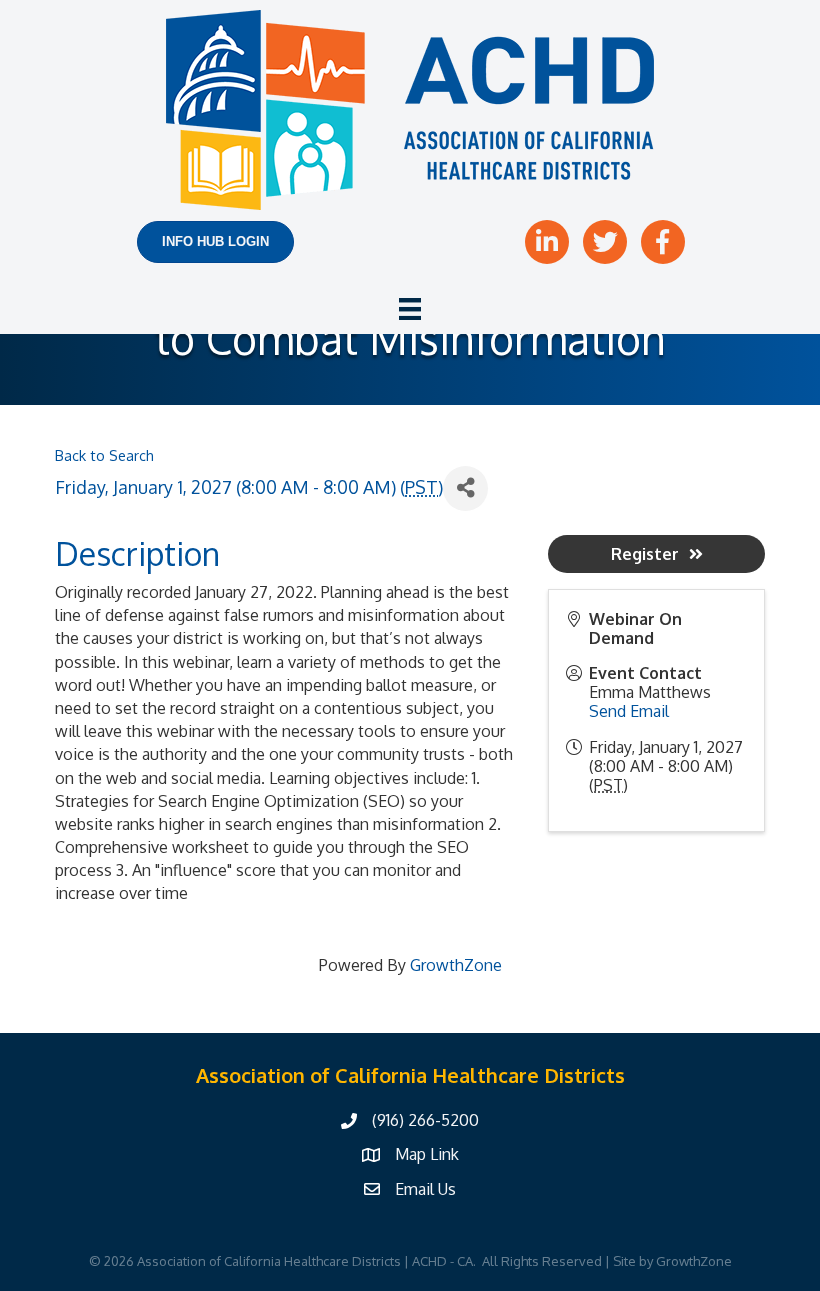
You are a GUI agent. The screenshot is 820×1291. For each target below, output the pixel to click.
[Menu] (410, 309)
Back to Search (104, 455)
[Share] (465, 488)
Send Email (629, 711)
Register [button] (645, 554)
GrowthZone (456, 965)
